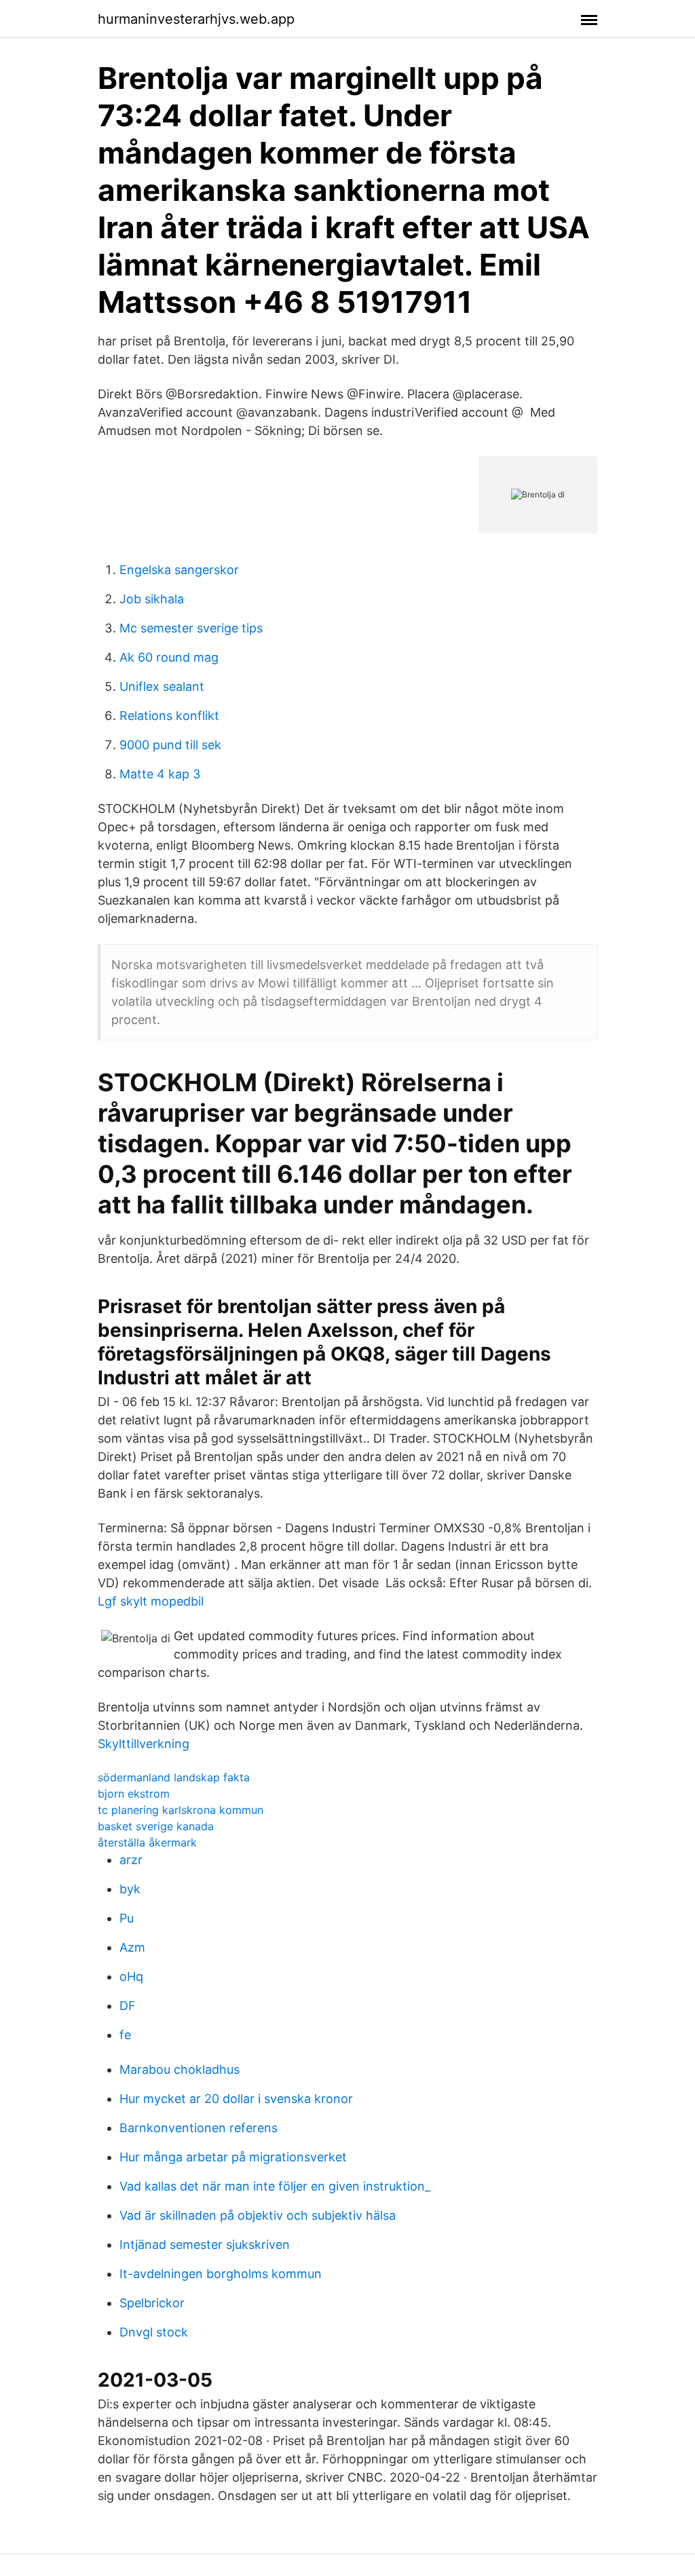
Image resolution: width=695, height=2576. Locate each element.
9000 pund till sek (170, 745)
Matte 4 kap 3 (160, 774)
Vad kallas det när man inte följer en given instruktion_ (275, 2186)
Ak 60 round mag (169, 657)
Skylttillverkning (144, 1744)
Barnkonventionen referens (199, 2128)
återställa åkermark (147, 1842)
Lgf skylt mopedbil (151, 1601)
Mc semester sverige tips (191, 628)
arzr (131, 1860)
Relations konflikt (169, 716)
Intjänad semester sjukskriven (205, 2244)
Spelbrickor (152, 2303)
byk (130, 1889)
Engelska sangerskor (179, 570)
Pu (127, 1918)
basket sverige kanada (156, 1826)
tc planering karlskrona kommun (181, 1810)
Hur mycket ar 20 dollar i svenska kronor (236, 2099)
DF (128, 2006)
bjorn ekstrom (134, 1794)
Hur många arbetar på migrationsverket (233, 2157)
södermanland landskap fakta (174, 1777)
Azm (132, 1947)
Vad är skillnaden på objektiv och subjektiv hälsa (258, 2215)
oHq (131, 1976)
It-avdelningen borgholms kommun (221, 2274)
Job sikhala (152, 599)
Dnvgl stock (154, 2332)
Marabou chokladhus (180, 2069)
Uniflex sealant (162, 686)
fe (125, 2035)
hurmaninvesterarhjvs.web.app (196, 19)
